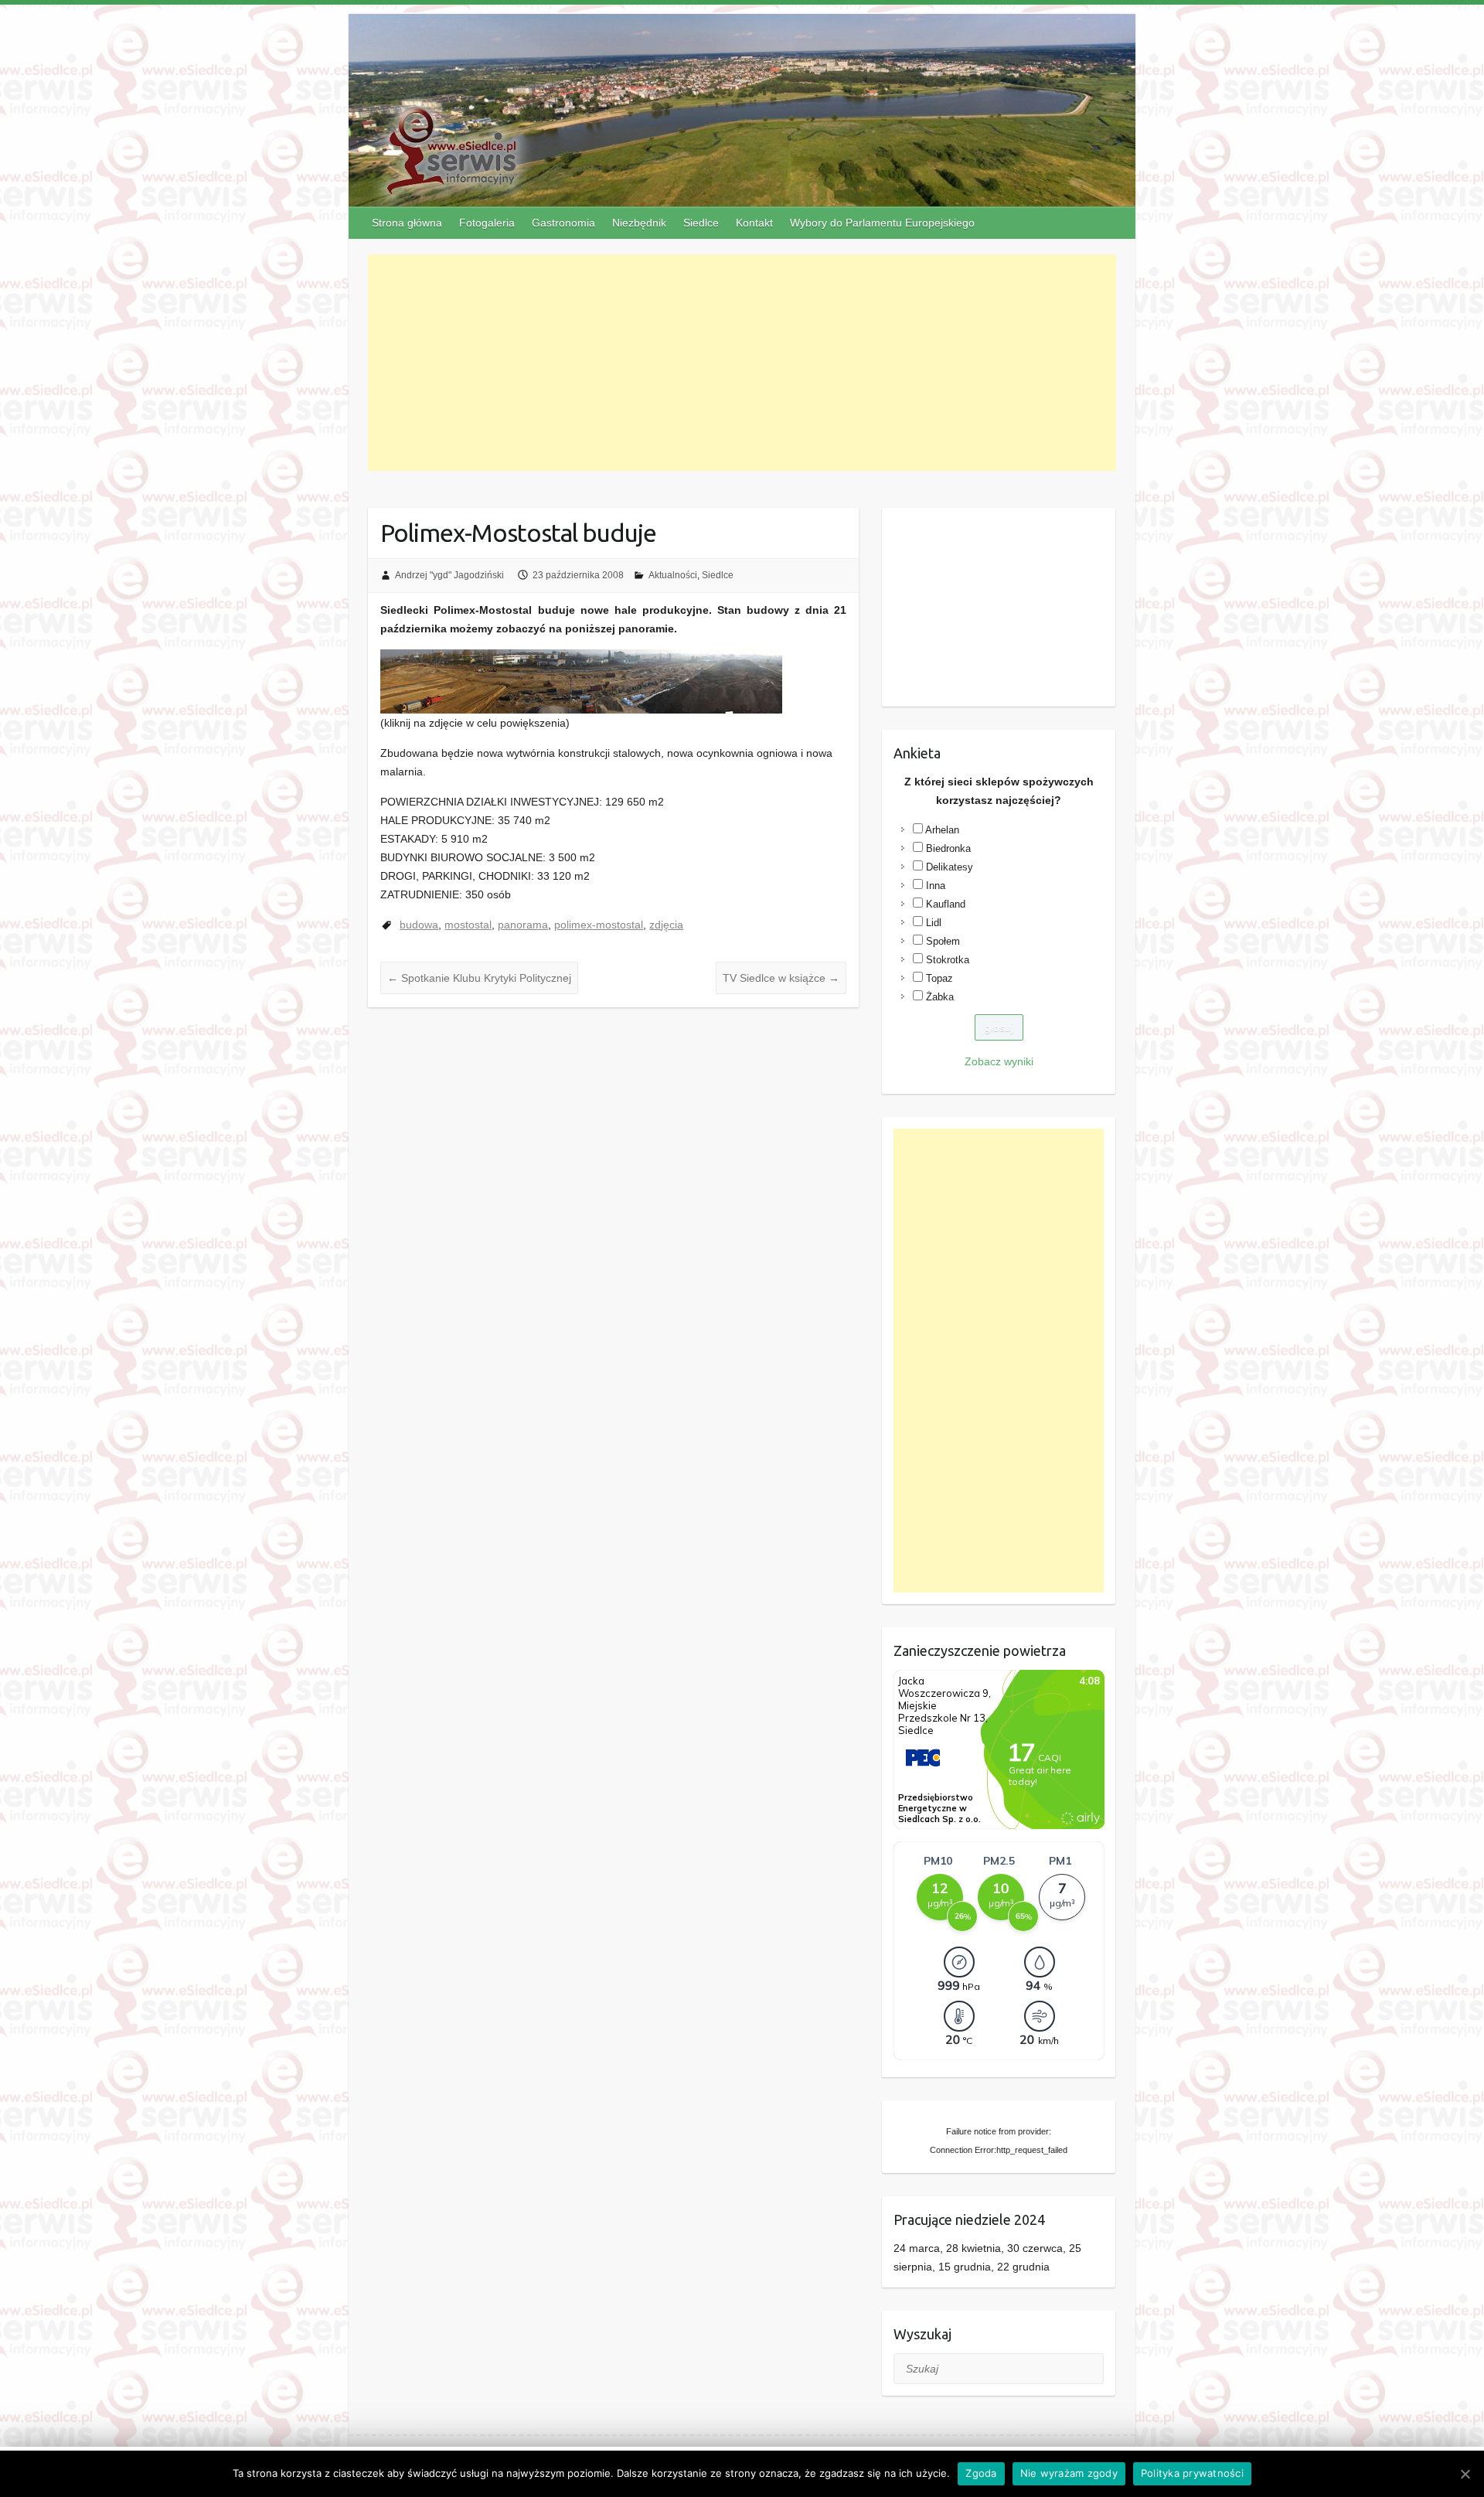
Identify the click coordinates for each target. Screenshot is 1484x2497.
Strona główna (407, 223)
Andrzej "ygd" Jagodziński (449, 575)
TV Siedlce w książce (781, 978)
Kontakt (754, 223)
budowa (419, 925)
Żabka (940, 997)
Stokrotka (948, 960)
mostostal (468, 925)
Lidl (934, 923)
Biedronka (948, 848)
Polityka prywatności (1192, 2473)
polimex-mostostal (599, 925)
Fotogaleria (487, 223)
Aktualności (673, 575)
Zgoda (981, 2473)
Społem (943, 941)
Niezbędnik (639, 223)
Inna (936, 886)
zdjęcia (666, 925)
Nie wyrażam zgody (1069, 2473)
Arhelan (942, 830)
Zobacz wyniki (999, 1061)
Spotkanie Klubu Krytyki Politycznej (479, 978)
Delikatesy (950, 867)
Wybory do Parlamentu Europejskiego (882, 223)
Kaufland (946, 904)
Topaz (939, 978)
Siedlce (701, 223)
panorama (523, 925)
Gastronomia (563, 223)
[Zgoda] (1465, 2474)
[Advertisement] (742, 363)
